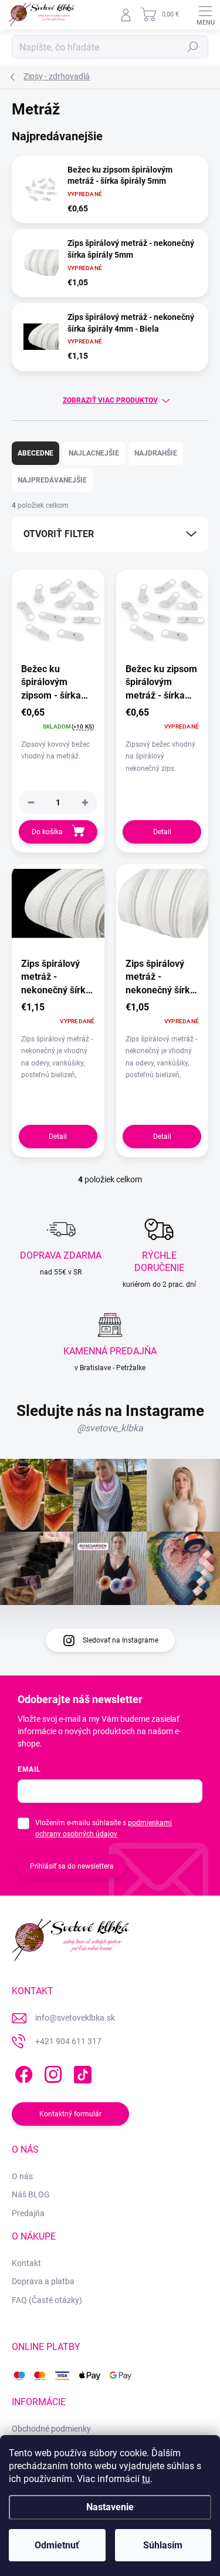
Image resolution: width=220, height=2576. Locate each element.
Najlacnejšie (94, 453)
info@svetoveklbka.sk (75, 2018)
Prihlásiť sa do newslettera (72, 1866)
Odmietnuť (57, 2545)
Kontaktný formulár (70, 2114)
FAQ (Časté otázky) (47, 2300)
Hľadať (193, 47)
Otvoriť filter (59, 534)
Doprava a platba (43, 2281)
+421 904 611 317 (68, 2041)
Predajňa (28, 2213)
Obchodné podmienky (51, 2429)
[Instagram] (51, 2072)
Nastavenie (110, 2507)
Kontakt (26, 2263)
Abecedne (35, 453)
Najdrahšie (156, 453)
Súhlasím (163, 2545)
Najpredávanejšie (52, 480)
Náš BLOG (31, 2194)
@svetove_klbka (110, 1428)
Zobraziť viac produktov (110, 400)
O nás (22, 2176)
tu (146, 2479)
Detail (162, 832)
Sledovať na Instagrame (121, 1640)
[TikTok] (81, 2072)
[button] (85, 803)
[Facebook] (22, 2072)
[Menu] (205, 15)
